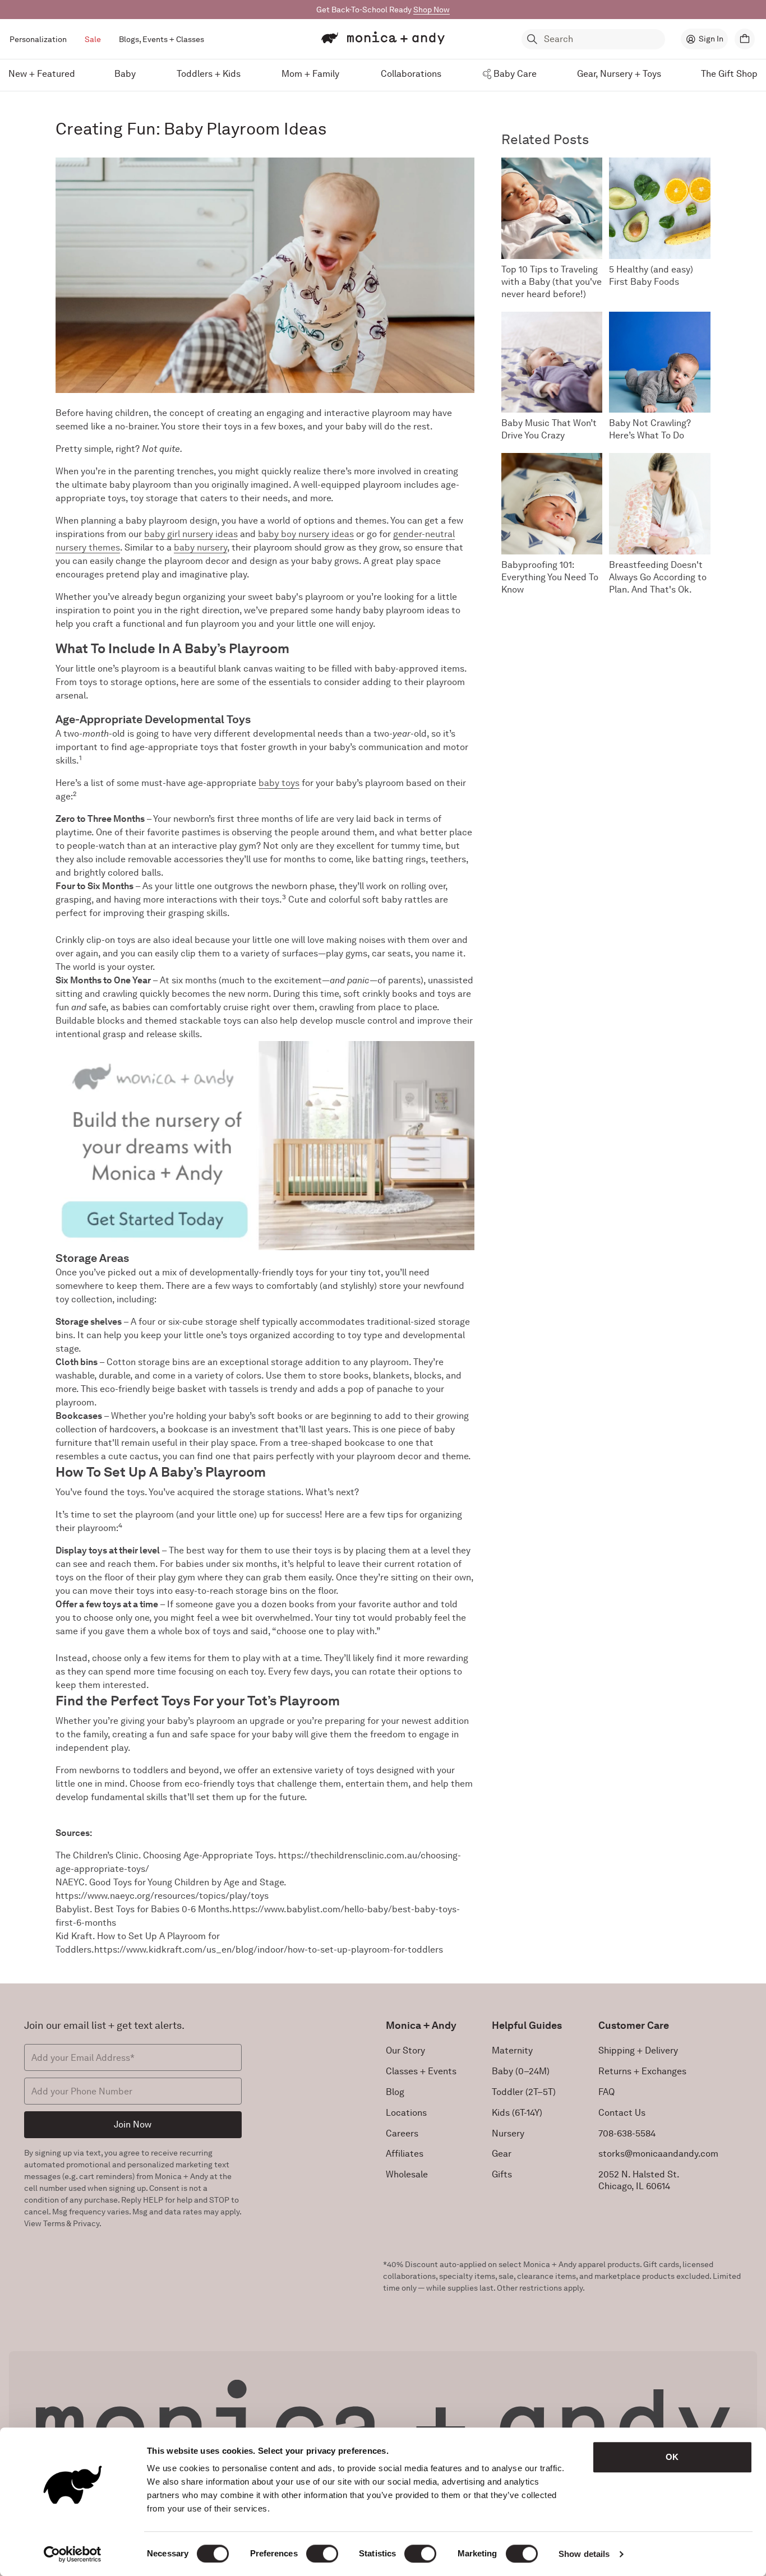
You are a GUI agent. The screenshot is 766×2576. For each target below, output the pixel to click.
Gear (502, 2154)
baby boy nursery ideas (306, 534)
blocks (111, 1021)
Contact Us (622, 2113)
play (228, 846)
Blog (395, 2092)
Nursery (508, 2133)
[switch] (322, 2554)
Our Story (405, 2050)
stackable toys (210, 1021)
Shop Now (432, 10)
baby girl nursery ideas (191, 534)
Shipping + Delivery (638, 2050)
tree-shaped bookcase (338, 1443)
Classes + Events (421, 2071)
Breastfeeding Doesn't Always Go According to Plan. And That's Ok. (658, 577)
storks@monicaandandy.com (658, 2154)
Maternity (512, 2050)
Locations (406, 2113)
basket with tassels (218, 1389)
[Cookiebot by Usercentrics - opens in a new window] (73, 2554)
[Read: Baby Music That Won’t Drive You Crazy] (552, 362)
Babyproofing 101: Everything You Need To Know (550, 577)
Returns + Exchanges (642, 2071)
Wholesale (407, 2174)
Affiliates (405, 2154)
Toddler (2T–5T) (524, 2092)
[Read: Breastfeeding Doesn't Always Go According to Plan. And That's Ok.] (660, 504)
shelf (248, 1322)
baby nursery (200, 547)
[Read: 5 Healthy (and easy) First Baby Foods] (660, 208)
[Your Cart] (745, 39)
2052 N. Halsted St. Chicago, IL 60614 (639, 2180)
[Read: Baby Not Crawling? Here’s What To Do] (660, 362)
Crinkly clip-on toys (95, 940)
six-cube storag (200, 1322)
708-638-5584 (627, 2133)
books (405, 994)
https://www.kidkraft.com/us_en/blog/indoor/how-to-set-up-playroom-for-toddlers (269, 1950)
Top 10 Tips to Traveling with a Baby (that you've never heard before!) (552, 282)
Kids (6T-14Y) (517, 2113)
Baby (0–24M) (521, 2071)
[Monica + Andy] (383, 38)
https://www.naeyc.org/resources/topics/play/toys (162, 1896)
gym (248, 846)
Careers (402, 2133)
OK (672, 2457)
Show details (584, 2554)
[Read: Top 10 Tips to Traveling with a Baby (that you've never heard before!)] (552, 208)
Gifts (502, 2174)
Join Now (133, 2124)
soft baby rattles (397, 899)
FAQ (606, 2092)
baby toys (279, 783)
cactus (144, 1456)
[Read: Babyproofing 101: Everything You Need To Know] (552, 504)
